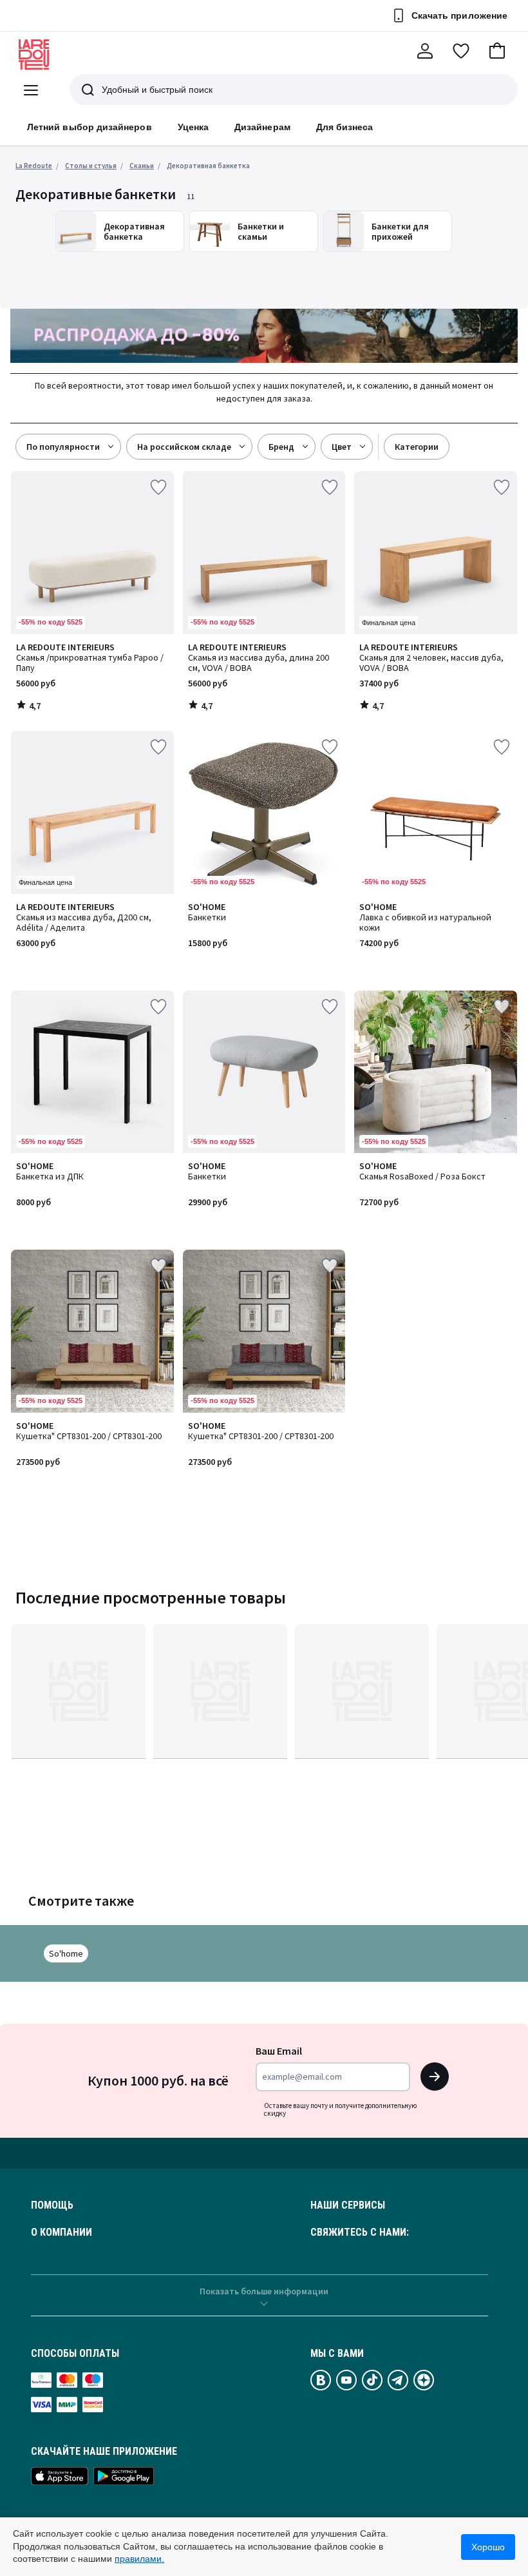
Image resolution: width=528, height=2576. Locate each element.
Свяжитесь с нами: (360, 2232)
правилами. (139, 2559)
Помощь (52, 2205)
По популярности (63, 447)
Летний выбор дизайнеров (90, 127)
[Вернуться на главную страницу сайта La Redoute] (34, 55)
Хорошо (488, 2547)
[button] (497, 51)
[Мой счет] (425, 51)
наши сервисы (348, 2205)
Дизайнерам (262, 127)
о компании (61, 2232)
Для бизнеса (345, 127)
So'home (66, 1953)
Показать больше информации (264, 2291)
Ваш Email (279, 2051)
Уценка (193, 127)
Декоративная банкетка (208, 166)
